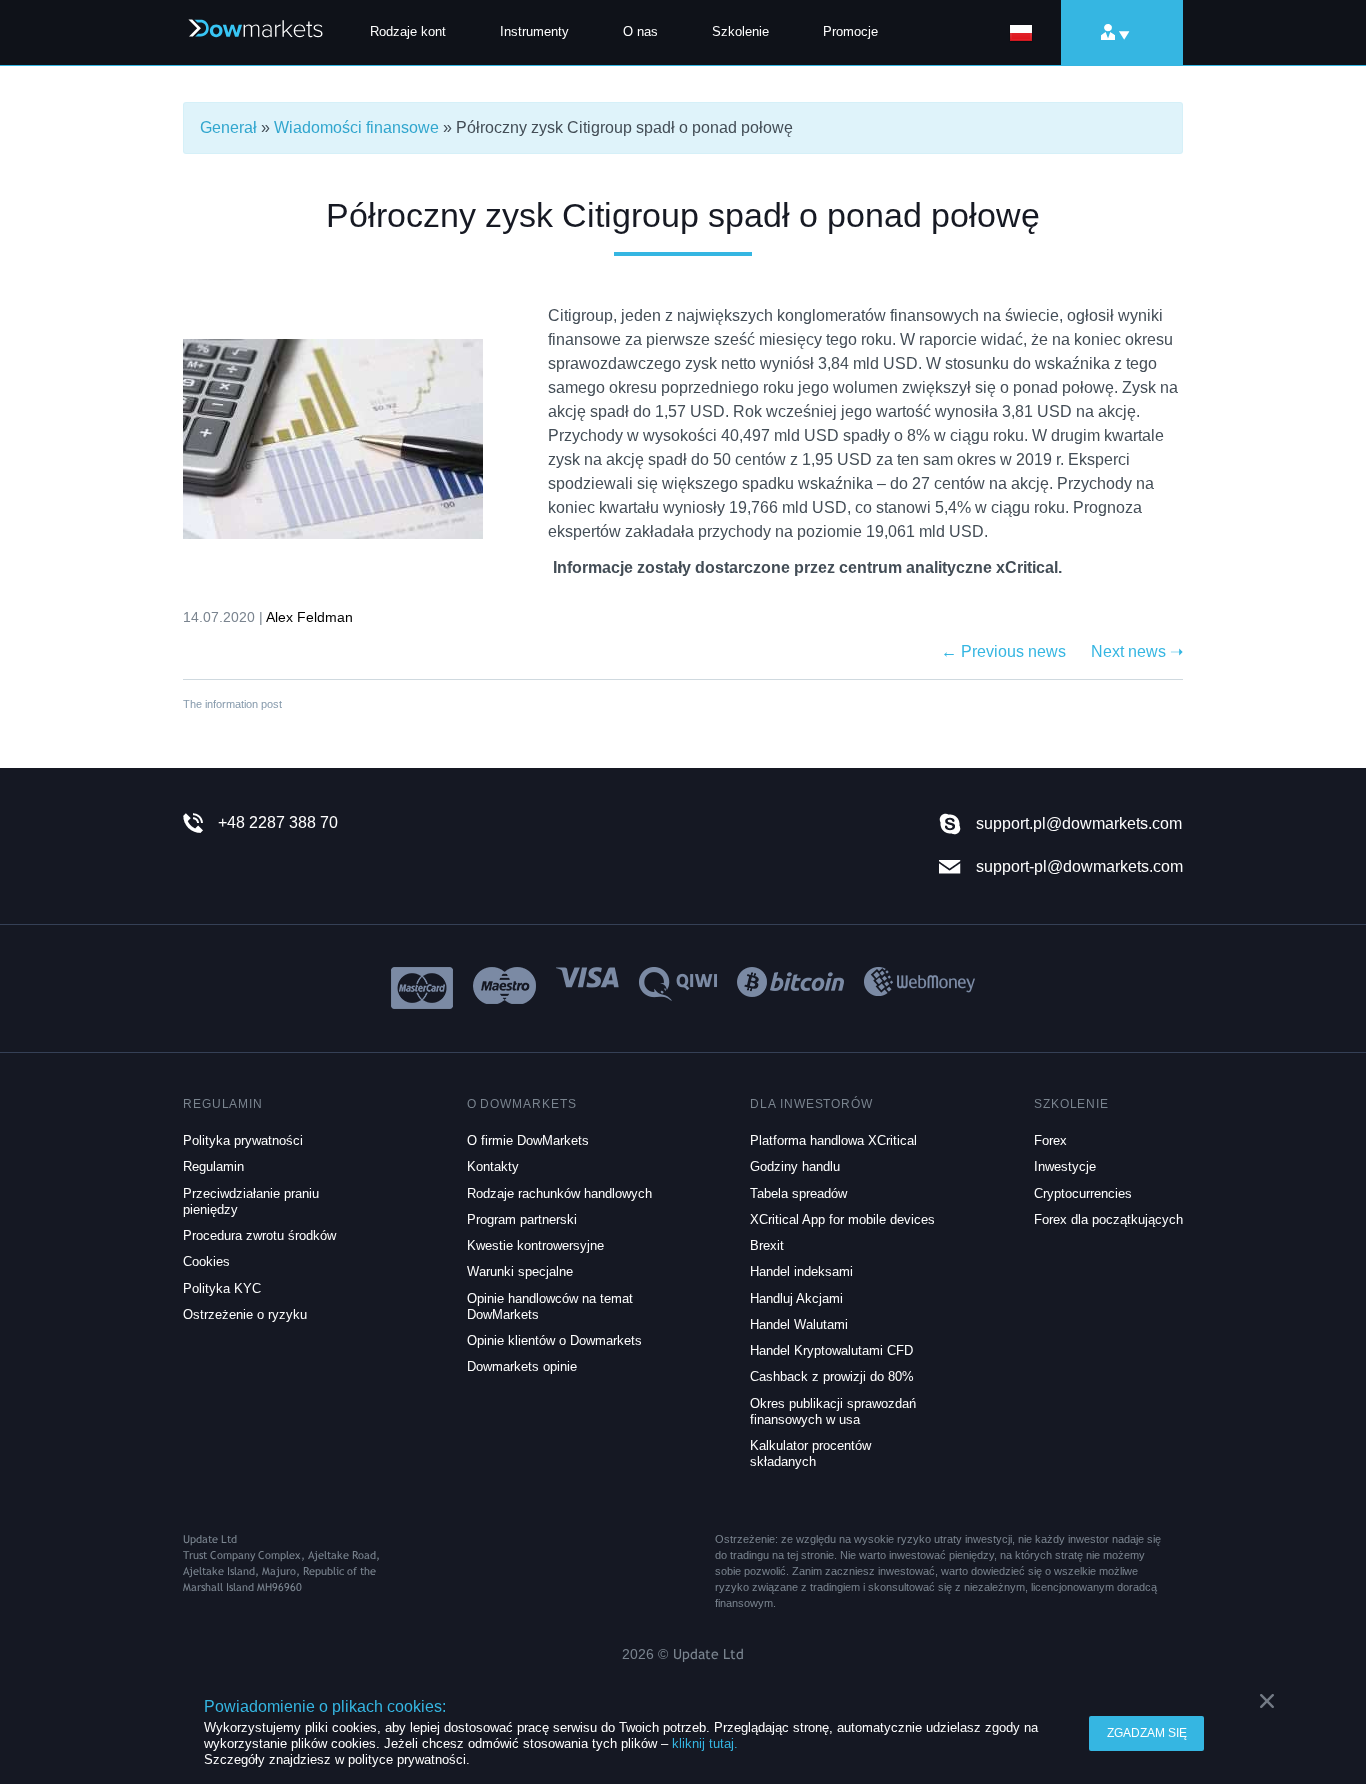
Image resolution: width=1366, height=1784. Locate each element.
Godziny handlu (795, 1166)
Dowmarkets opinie (522, 1366)
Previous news (1003, 651)
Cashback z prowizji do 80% (832, 1376)
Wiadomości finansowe (356, 127)
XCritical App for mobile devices (842, 1219)
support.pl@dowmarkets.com (1079, 823)
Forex (1050, 1140)
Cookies (206, 1261)
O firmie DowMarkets (528, 1140)
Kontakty (493, 1166)
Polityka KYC (222, 1288)
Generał (228, 127)
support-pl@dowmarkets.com (1079, 867)
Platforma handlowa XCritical (833, 1140)
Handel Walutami (799, 1324)
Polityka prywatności (243, 1140)
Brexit (767, 1245)
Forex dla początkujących (1108, 1219)
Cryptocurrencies (1083, 1193)
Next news (1137, 651)
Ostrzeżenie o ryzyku (245, 1314)
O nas (640, 31)
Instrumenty (534, 31)
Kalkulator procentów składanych (810, 1453)
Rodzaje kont (408, 31)
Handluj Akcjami (796, 1298)
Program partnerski (522, 1219)
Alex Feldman (309, 617)
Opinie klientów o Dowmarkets (554, 1340)
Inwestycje (1065, 1166)
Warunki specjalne (520, 1271)
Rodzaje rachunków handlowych (559, 1193)
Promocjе (850, 31)
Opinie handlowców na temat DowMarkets (550, 1306)
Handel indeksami (801, 1271)
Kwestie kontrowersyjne (535, 1245)
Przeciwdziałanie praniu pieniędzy (251, 1201)
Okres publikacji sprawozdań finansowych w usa (833, 1411)
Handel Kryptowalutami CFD (831, 1350)
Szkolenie (740, 31)
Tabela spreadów (798, 1193)
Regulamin (213, 1166)
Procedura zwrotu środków (259, 1235)
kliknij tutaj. (705, 1743)
